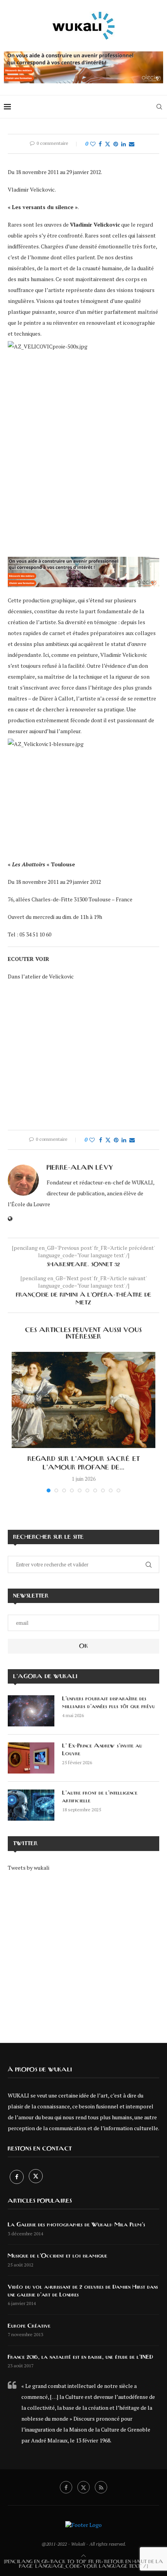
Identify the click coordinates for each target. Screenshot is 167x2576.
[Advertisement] (83, 1952)
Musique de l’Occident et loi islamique (57, 2256)
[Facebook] (17, 2177)
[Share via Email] (132, 144)
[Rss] (101, 2487)
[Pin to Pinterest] (116, 144)
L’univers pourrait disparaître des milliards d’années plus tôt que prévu (109, 1703)
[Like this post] (93, 144)
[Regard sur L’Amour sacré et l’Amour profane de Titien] (83, 1400)
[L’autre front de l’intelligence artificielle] (31, 1805)
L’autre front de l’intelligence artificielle (100, 1797)
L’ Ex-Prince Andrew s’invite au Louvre (102, 1750)
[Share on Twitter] (108, 144)
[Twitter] (36, 2177)
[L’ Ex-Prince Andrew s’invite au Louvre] (31, 1758)
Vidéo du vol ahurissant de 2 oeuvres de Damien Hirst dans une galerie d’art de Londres (83, 2291)
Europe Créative (29, 2326)
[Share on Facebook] (100, 144)
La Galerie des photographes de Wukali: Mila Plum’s (77, 2225)
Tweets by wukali (29, 1868)
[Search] (159, 107)
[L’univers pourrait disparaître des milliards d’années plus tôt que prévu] (31, 1711)
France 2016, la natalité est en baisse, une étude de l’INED (80, 2357)
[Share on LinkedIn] (124, 144)
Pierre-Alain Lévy (80, 1168)
